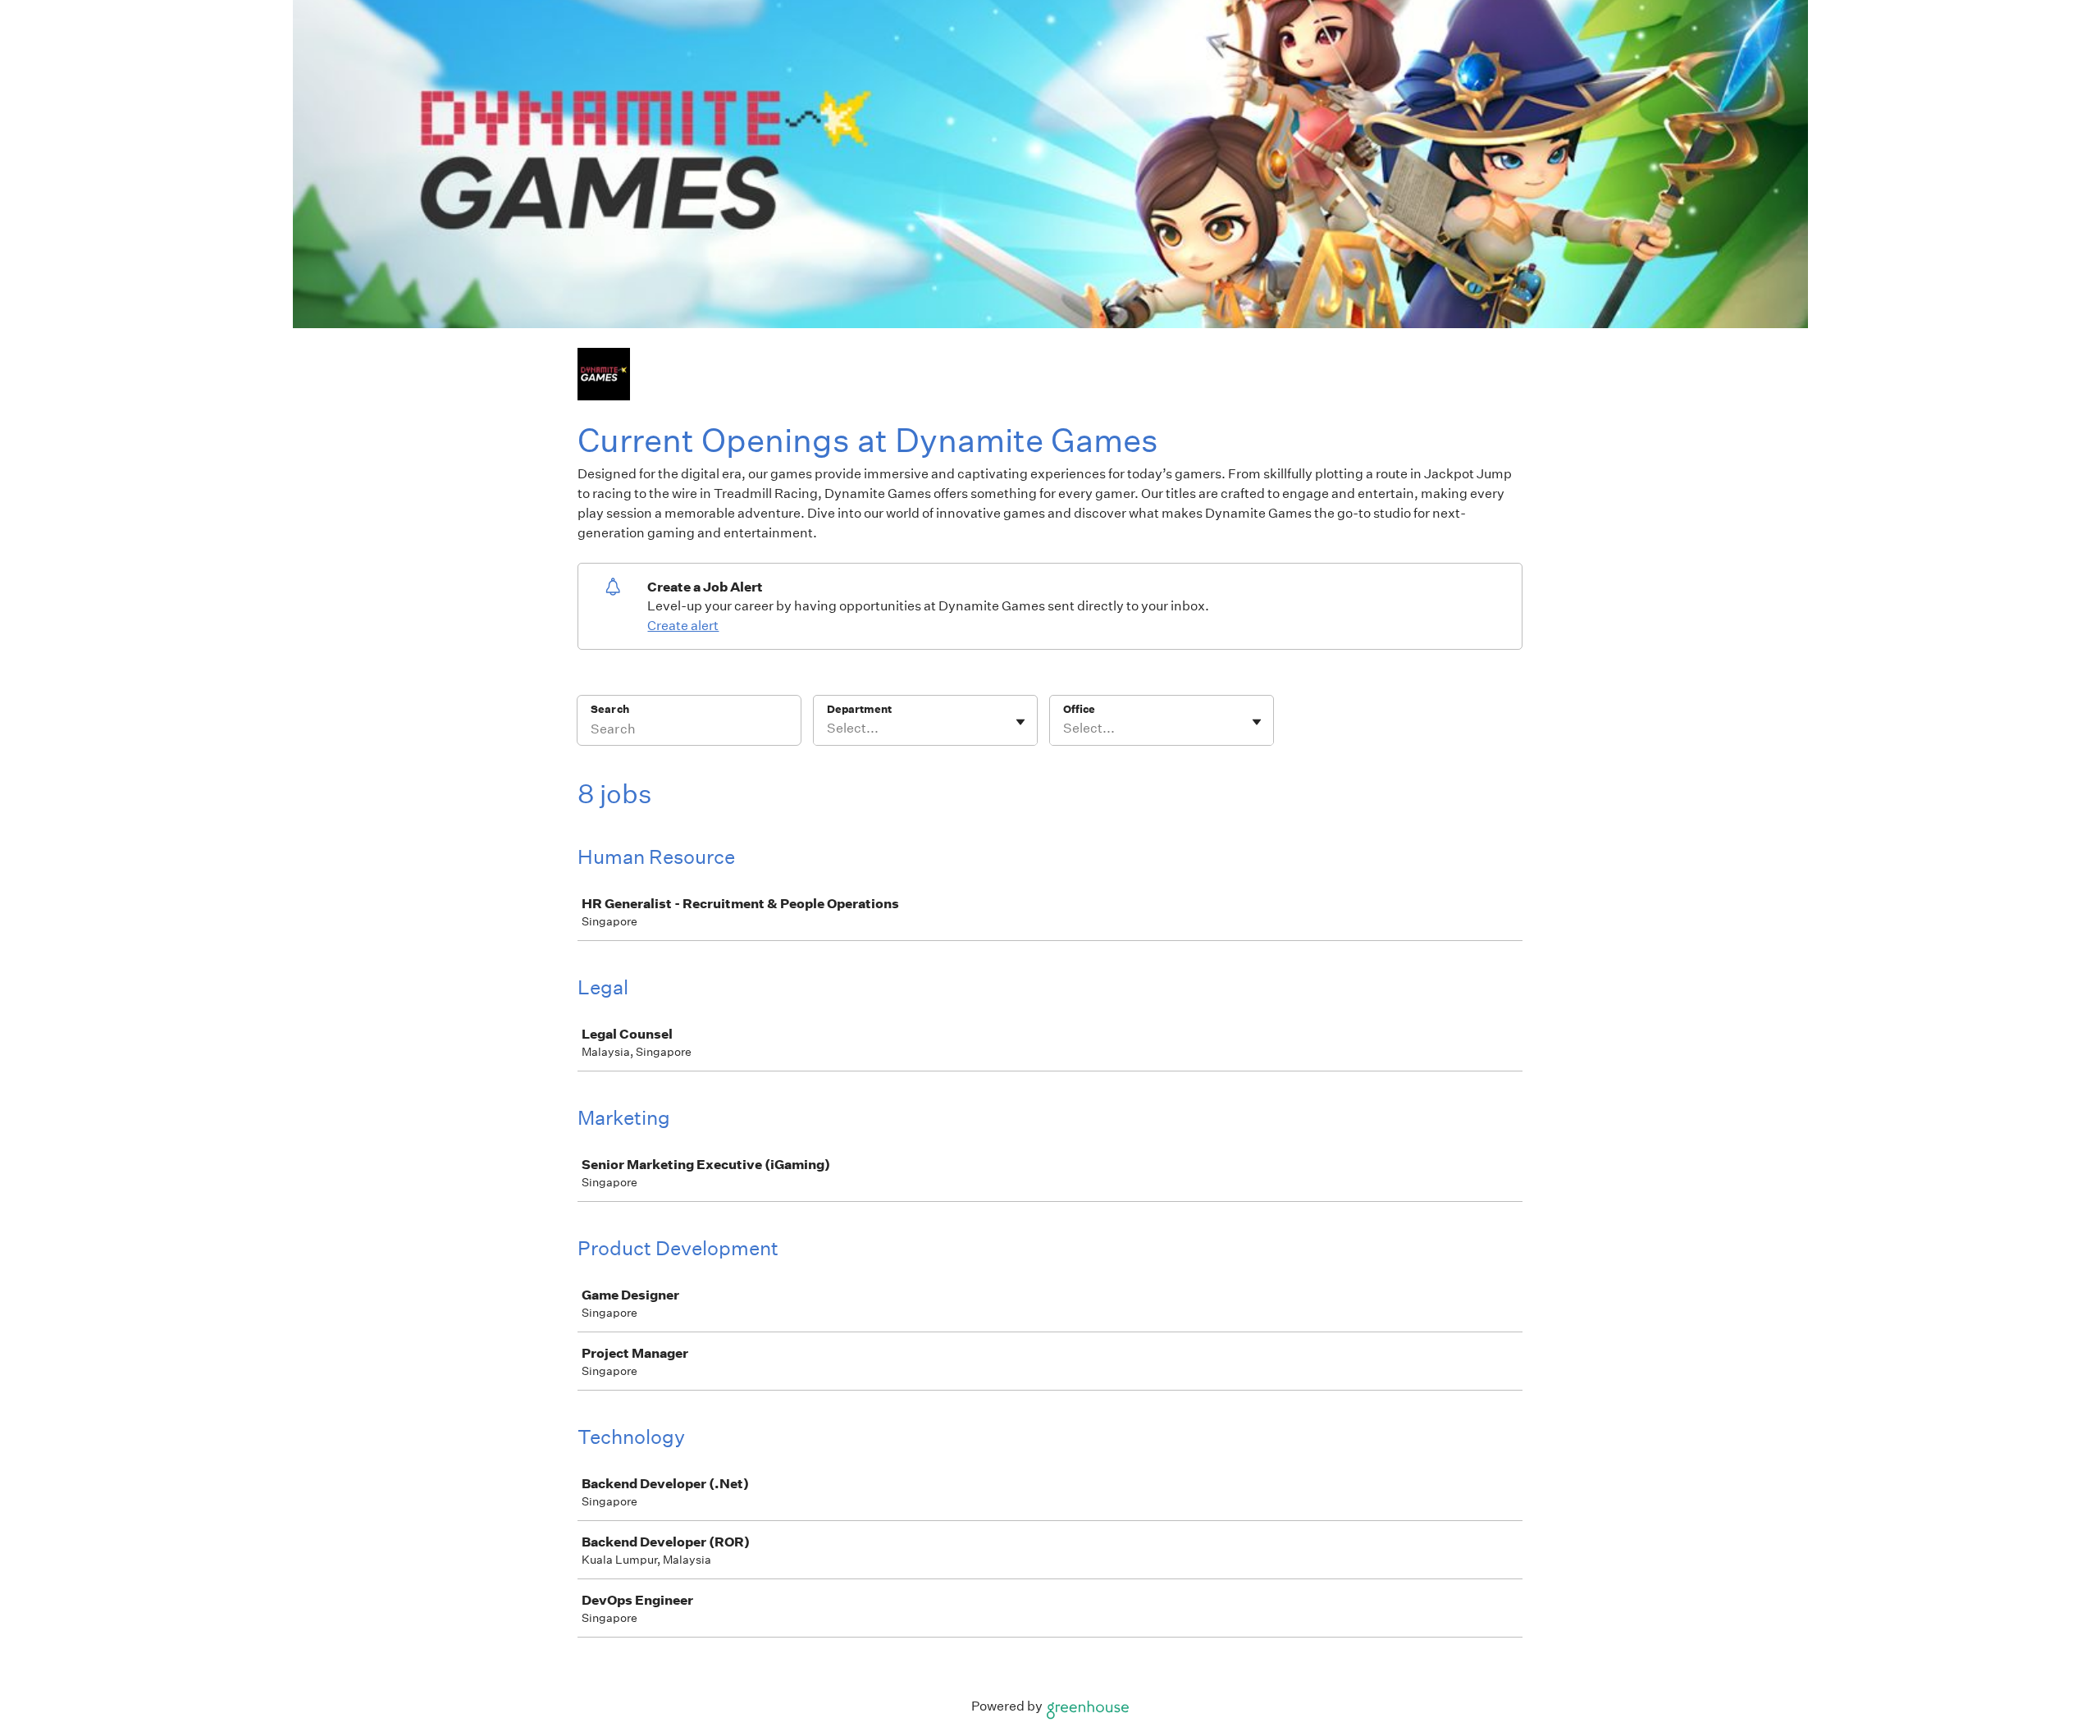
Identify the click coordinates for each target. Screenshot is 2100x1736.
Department (859, 709)
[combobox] (828, 729)
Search (610, 709)
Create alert (683, 626)
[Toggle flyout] (1020, 722)
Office (1079, 709)
